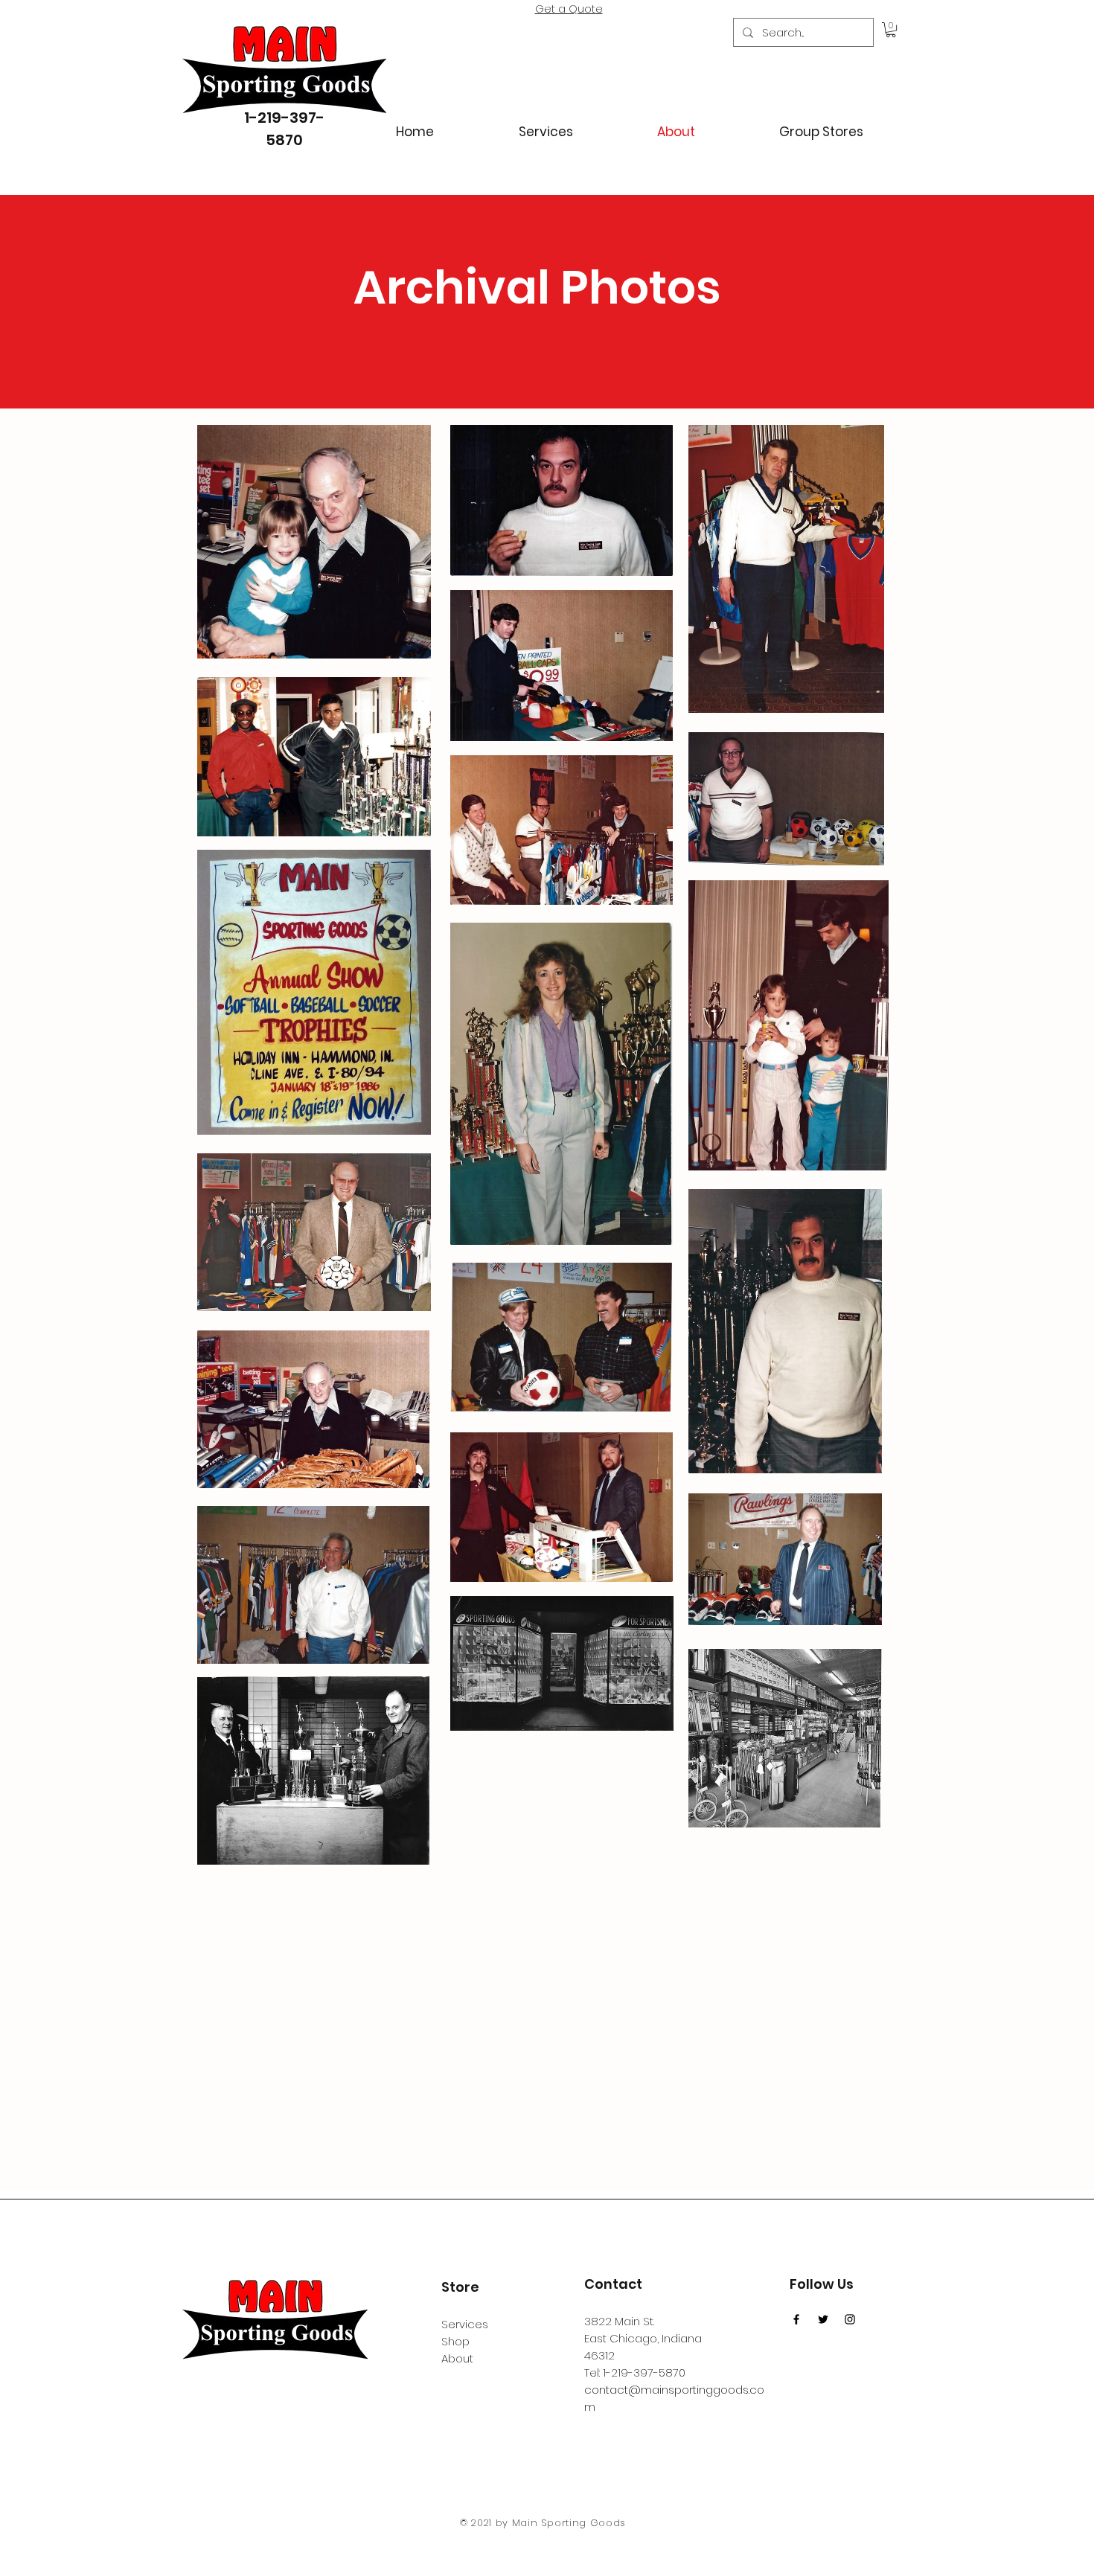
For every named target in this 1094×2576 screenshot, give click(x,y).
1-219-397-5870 (644, 2372)
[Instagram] (850, 2319)
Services (465, 2324)
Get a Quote (569, 9)
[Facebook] (796, 2319)
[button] (891, 30)
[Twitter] (823, 2319)
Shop (455, 2341)
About (457, 2358)
